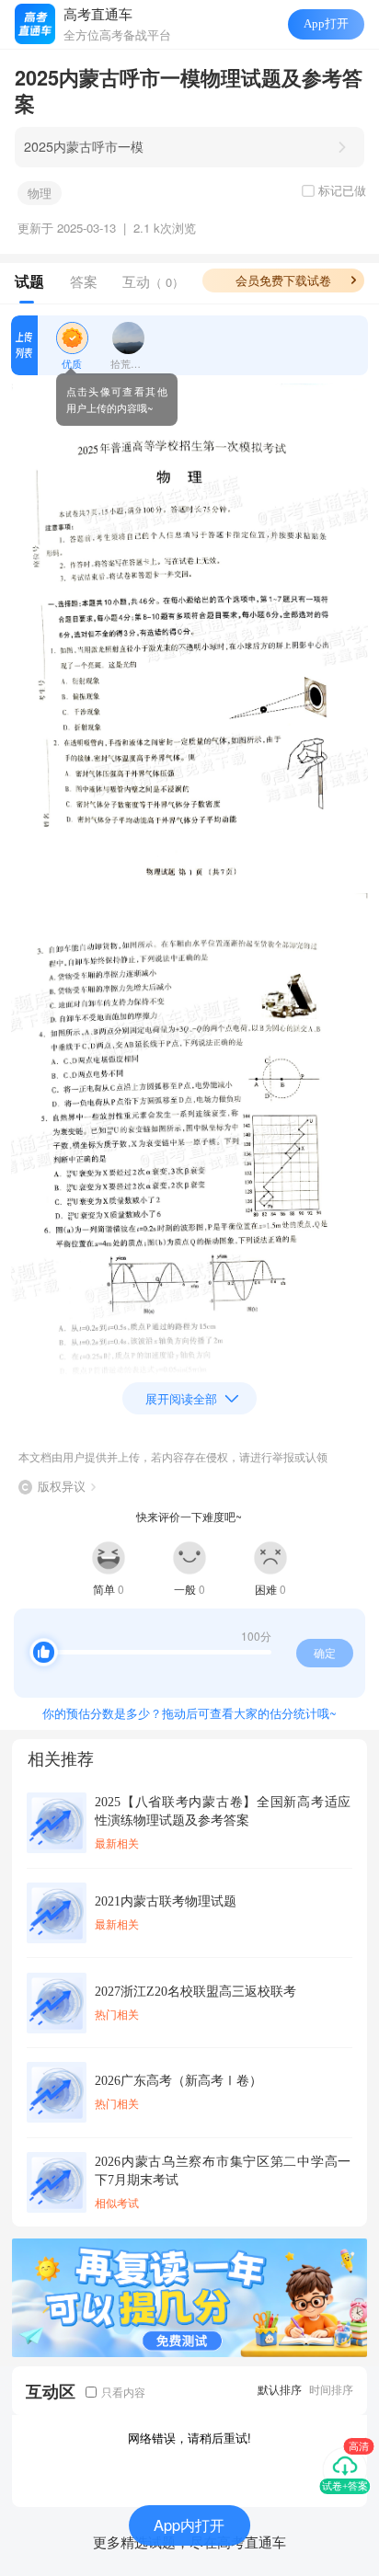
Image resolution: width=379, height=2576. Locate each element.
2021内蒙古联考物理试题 (166, 1901)
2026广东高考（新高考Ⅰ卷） (178, 2080)
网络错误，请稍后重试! (189, 2438)
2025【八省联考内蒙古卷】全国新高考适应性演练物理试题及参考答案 (223, 1811)
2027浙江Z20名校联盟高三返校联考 (195, 1991)
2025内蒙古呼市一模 (84, 146)
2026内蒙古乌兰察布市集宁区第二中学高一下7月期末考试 (223, 2170)
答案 (84, 281)
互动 (153, 281)
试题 (29, 281)
